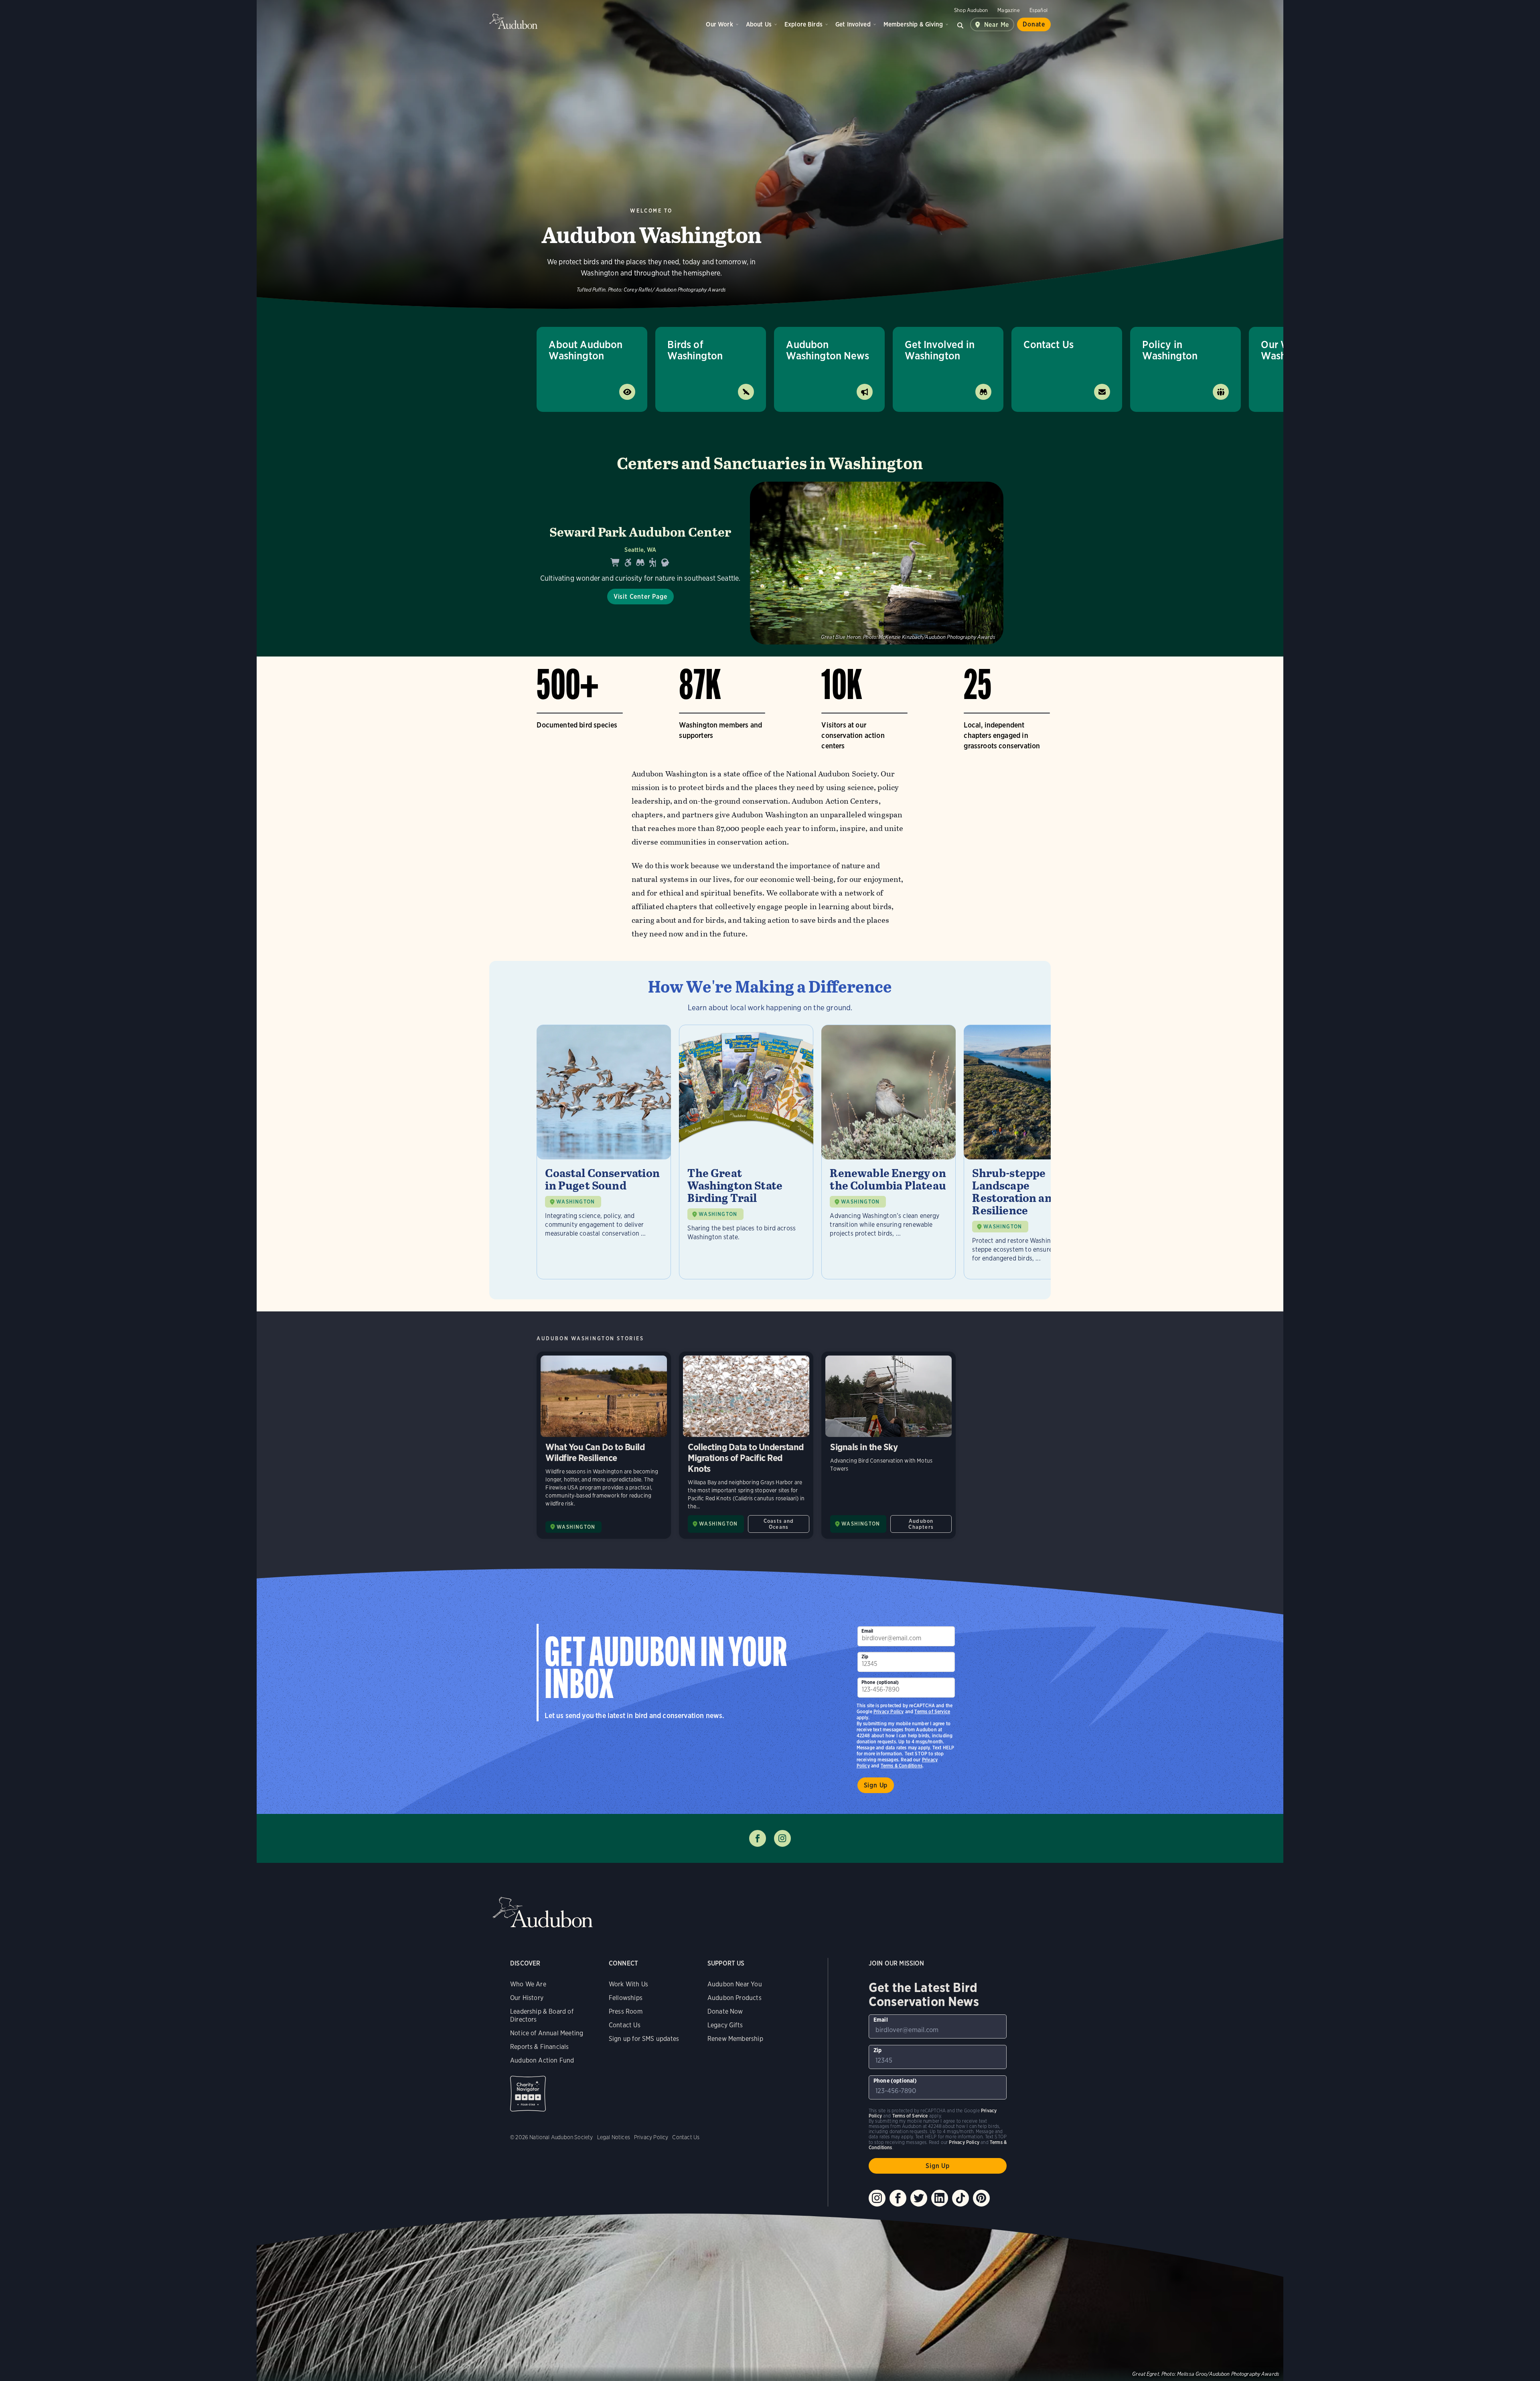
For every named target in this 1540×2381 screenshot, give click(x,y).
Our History (527, 1998)
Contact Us (1049, 344)
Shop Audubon (971, 10)
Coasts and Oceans (779, 1524)
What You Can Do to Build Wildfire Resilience (604, 1445)
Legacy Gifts (725, 2025)
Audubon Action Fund (542, 2060)
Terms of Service (932, 1711)
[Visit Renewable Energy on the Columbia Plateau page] (889, 1152)
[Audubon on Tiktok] (960, 2198)
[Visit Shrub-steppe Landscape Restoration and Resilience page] (1031, 1152)
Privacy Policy (889, 1711)
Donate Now (725, 2011)
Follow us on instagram (782, 1838)
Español (1038, 10)
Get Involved (853, 24)
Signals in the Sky (889, 1445)
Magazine (1008, 10)
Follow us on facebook (758, 1838)
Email (867, 1631)
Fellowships (626, 1998)
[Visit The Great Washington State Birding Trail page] (746, 1152)
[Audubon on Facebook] (898, 2198)
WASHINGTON (575, 1202)
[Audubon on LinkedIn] (940, 2198)
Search (960, 24)
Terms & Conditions (902, 1766)
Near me (997, 25)
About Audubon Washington (586, 350)
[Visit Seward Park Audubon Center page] (770, 563)
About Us (759, 24)
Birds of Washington (695, 350)
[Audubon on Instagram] (877, 2198)
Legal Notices (614, 2137)
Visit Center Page (640, 597)
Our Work (719, 24)
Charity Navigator (528, 2094)
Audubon (513, 21)
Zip (865, 1657)
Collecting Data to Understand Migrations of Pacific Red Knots (746, 1445)
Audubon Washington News (828, 350)
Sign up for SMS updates (644, 2039)
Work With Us (628, 1984)
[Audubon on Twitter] (919, 2198)
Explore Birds (803, 24)
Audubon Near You (735, 1984)
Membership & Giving (913, 24)
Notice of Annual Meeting (547, 2033)
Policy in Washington (1170, 350)
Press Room (626, 2011)
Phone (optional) (880, 1682)
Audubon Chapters (921, 1524)
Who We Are (528, 1984)
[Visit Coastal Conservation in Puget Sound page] (604, 1152)
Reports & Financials (540, 2047)
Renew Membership (735, 2039)
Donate (1034, 24)
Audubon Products (735, 1998)
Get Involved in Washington (940, 350)
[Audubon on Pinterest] (981, 2198)
